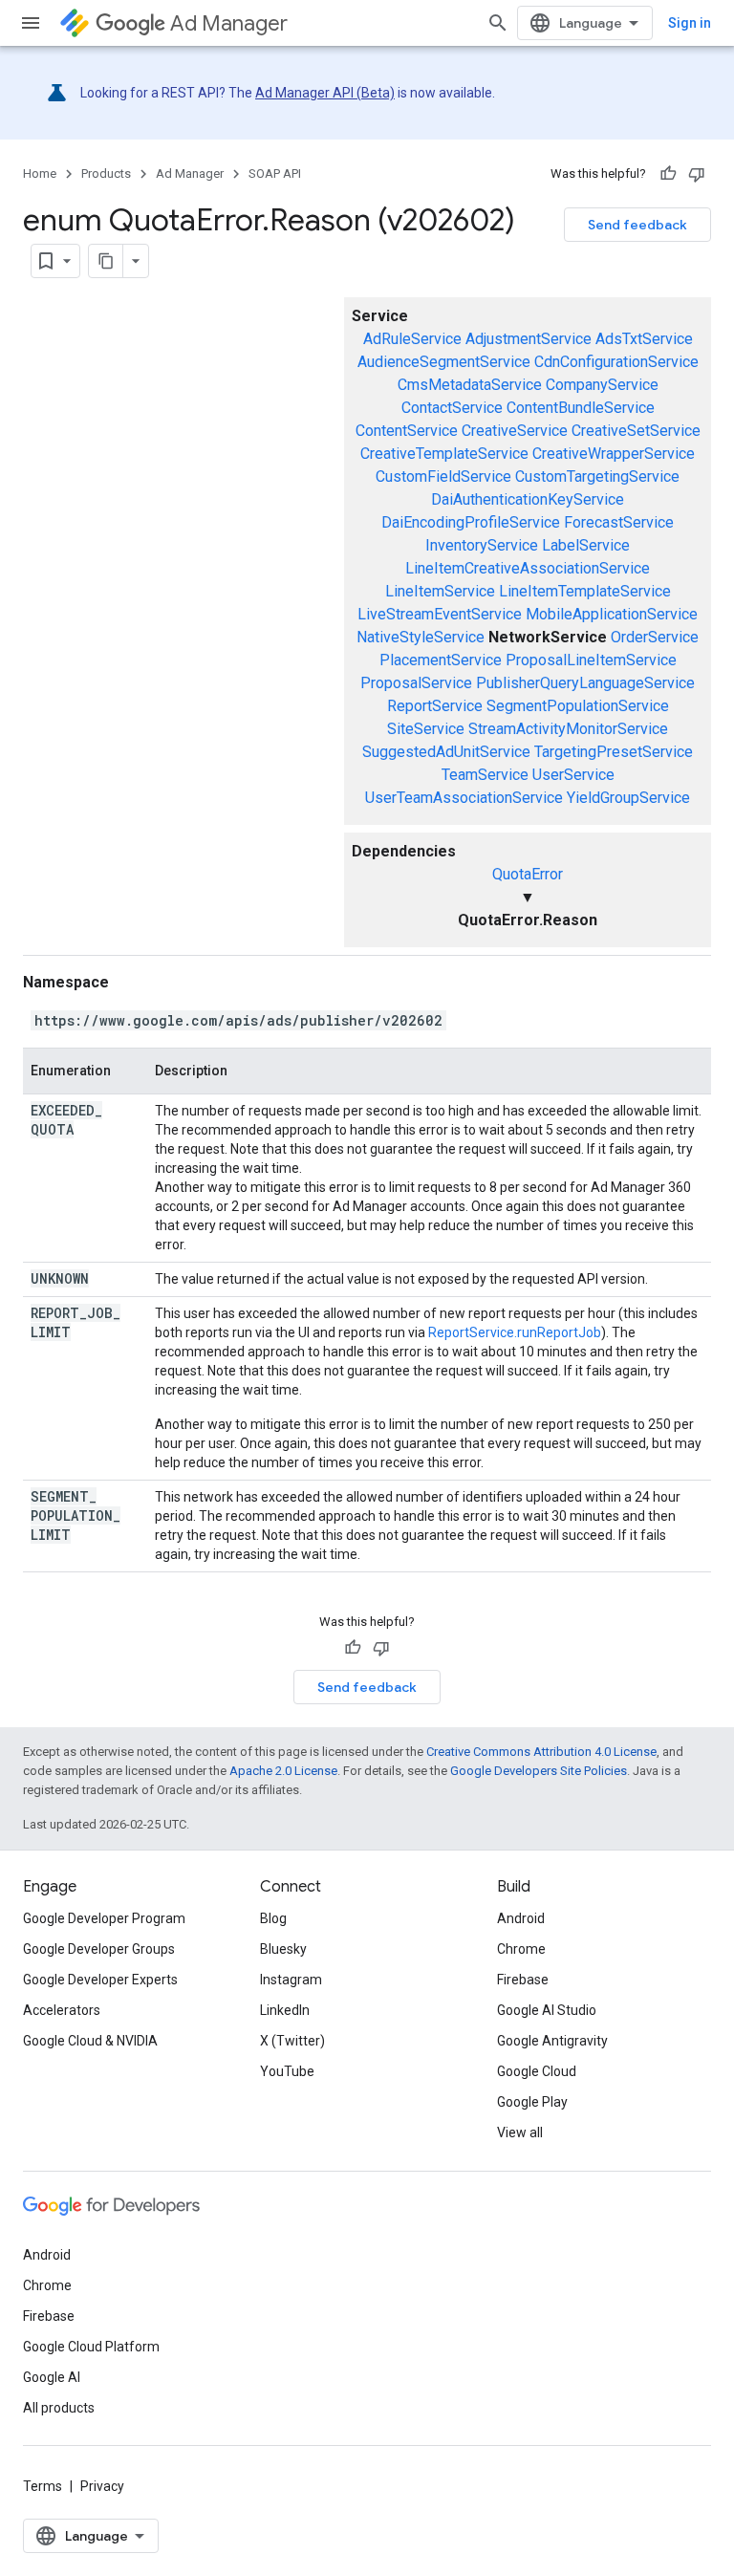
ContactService (452, 408)
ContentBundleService (581, 408)
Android (521, 1918)
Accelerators (62, 2010)
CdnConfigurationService (616, 362)
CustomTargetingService (597, 476)
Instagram (291, 1980)
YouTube (287, 2071)
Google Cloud (537, 2071)
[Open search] (498, 23)
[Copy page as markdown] (106, 261)
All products (59, 2408)
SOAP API (275, 173)
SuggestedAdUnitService (446, 752)
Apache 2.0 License (283, 1771)
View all (520, 2132)
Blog (273, 1918)
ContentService (407, 431)
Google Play (532, 2102)
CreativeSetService (636, 431)
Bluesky (283, 1949)
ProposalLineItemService (591, 660)
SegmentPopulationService (578, 706)
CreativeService (515, 431)
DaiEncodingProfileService (471, 522)
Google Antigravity (552, 2041)
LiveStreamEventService (440, 614)
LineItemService (440, 591)
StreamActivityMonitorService (568, 729)
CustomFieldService (443, 476)
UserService (573, 775)
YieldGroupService (628, 798)
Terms (43, 2486)
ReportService (435, 706)
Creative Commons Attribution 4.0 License (541, 1752)
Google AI (52, 2377)
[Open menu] (31, 23)
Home (40, 173)
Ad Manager (229, 23)
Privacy (102, 2486)
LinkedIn (285, 2010)
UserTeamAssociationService (464, 798)
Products (106, 173)
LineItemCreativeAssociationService (528, 568)
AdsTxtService (644, 339)
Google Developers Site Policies (539, 1771)
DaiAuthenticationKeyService (528, 499)
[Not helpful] (697, 174)
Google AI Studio (547, 2010)
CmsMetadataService (470, 385)
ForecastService (619, 522)
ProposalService (416, 683)
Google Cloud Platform (91, 2347)
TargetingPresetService (614, 752)
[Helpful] (668, 174)
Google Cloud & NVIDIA (90, 2041)
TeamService (485, 775)
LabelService (586, 545)
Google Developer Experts (100, 1980)
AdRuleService (412, 339)
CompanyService (602, 385)
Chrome (521, 1949)
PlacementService (441, 660)
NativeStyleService (421, 637)
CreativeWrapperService (614, 454)
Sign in (690, 23)
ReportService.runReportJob (515, 1332)
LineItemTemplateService (585, 591)
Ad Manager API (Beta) (325, 93)
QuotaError (528, 874)
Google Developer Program (104, 1918)
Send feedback (637, 225)
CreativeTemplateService (444, 454)
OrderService (655, 637)
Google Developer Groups (99, 1949)
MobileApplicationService (612, 614)
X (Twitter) (292, 2041)
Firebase (523, 1980)
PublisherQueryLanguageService (585, 683)
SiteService (426, 729)
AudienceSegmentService (444, 362)
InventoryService (482, 545)
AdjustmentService (529, 339)
